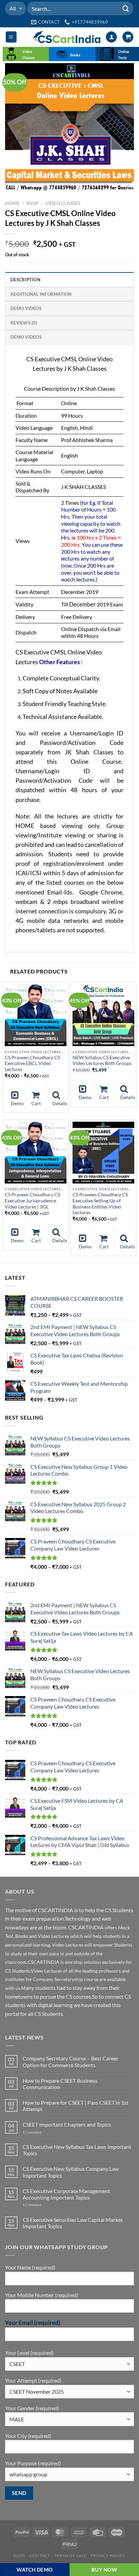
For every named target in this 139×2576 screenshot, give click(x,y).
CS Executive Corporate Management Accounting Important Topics (66, 2194)
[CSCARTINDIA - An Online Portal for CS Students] (67, 37)
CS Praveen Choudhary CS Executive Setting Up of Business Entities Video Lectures (100, 1204)
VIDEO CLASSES (63, 203)
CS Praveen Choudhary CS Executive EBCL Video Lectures (32, 1063)
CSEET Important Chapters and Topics (67, 2124)
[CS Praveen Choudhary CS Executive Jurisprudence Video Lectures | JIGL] (36, 1153)
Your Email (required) (33, 2323)
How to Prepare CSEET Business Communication (60, 2084)
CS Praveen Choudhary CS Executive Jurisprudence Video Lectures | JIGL (32, 1201)
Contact (40, 2556)
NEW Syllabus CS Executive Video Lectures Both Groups (102, 1061)
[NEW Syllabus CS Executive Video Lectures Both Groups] (103, 1015)
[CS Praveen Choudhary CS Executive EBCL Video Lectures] (36, 1015)
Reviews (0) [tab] (24, 323)
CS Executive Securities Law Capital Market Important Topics (73, 2223)
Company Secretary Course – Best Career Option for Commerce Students (71, 2061)
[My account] (111, 37)
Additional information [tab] (41, 294)
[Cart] (128, 37)
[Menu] (11, 37)
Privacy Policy (108, 2556)
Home (12, 203)
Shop (32, 203)
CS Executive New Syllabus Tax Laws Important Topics (77, 2150)
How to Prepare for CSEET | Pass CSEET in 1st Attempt (76, 2106)
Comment (32, 2132)
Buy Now (104, 2570)
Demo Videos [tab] (26, 308)
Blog (19, 2556)
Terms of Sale (70, 2556)
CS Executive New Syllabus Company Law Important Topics (71, 2172)
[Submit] (126, 8)
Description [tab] (25, 280)
